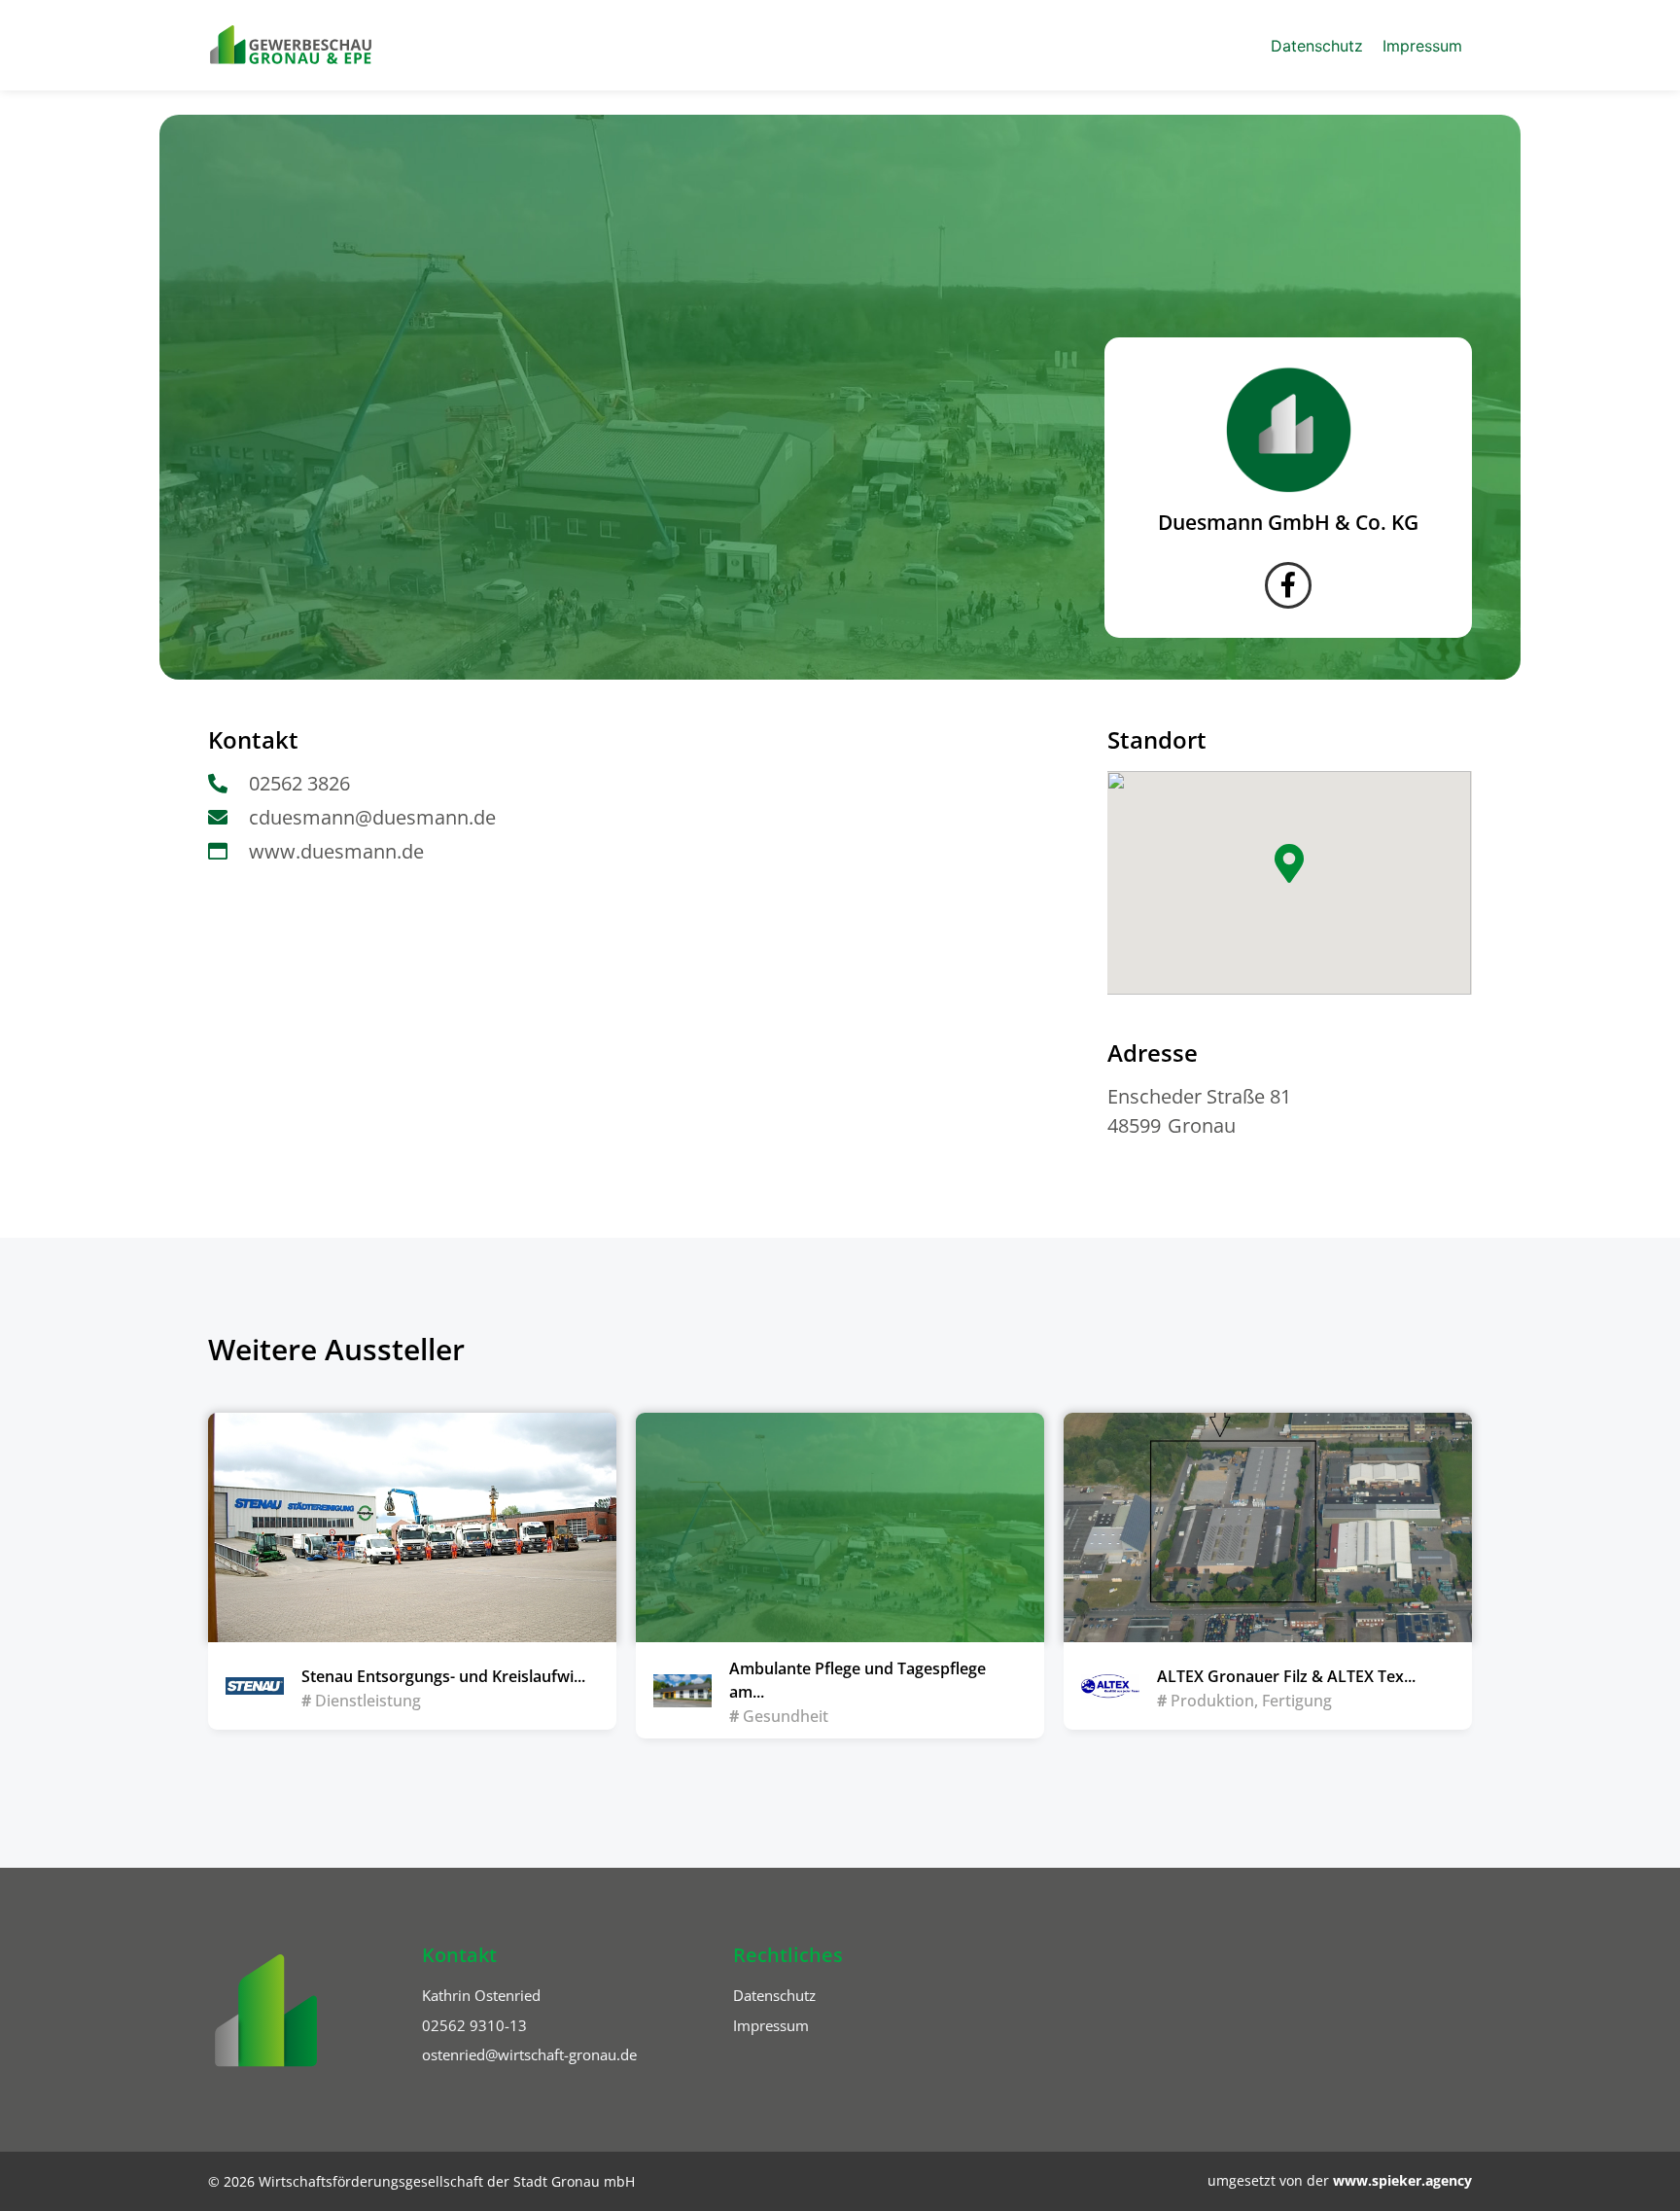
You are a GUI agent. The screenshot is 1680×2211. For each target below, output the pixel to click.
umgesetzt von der (1340, 2180)
